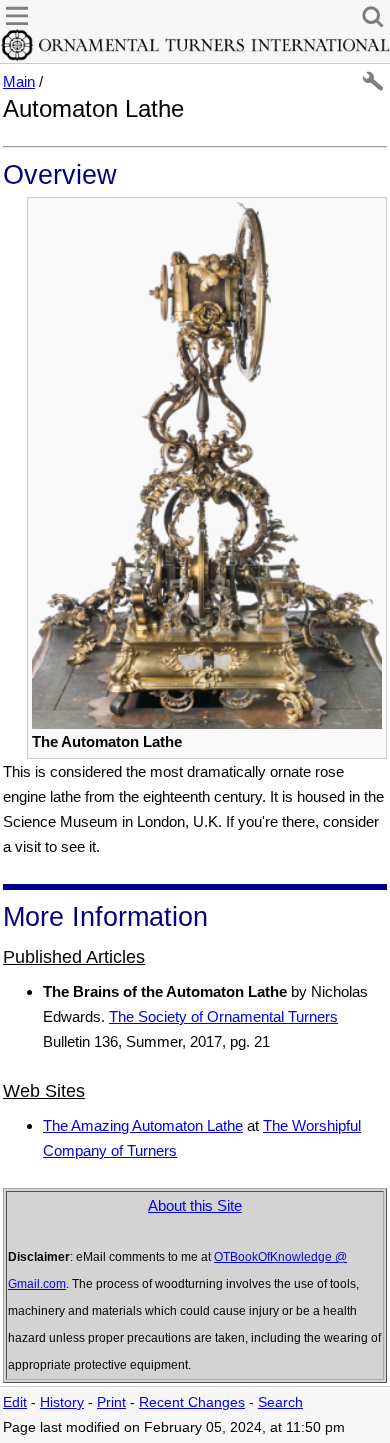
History (62, 1402)
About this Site (195, 1205)
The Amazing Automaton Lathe (143, 1125)
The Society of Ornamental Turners (223, 1016)
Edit (15, 1402)
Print (111, 1402)
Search (280, 1402)
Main (19, 81)
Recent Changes (192, 1402)
